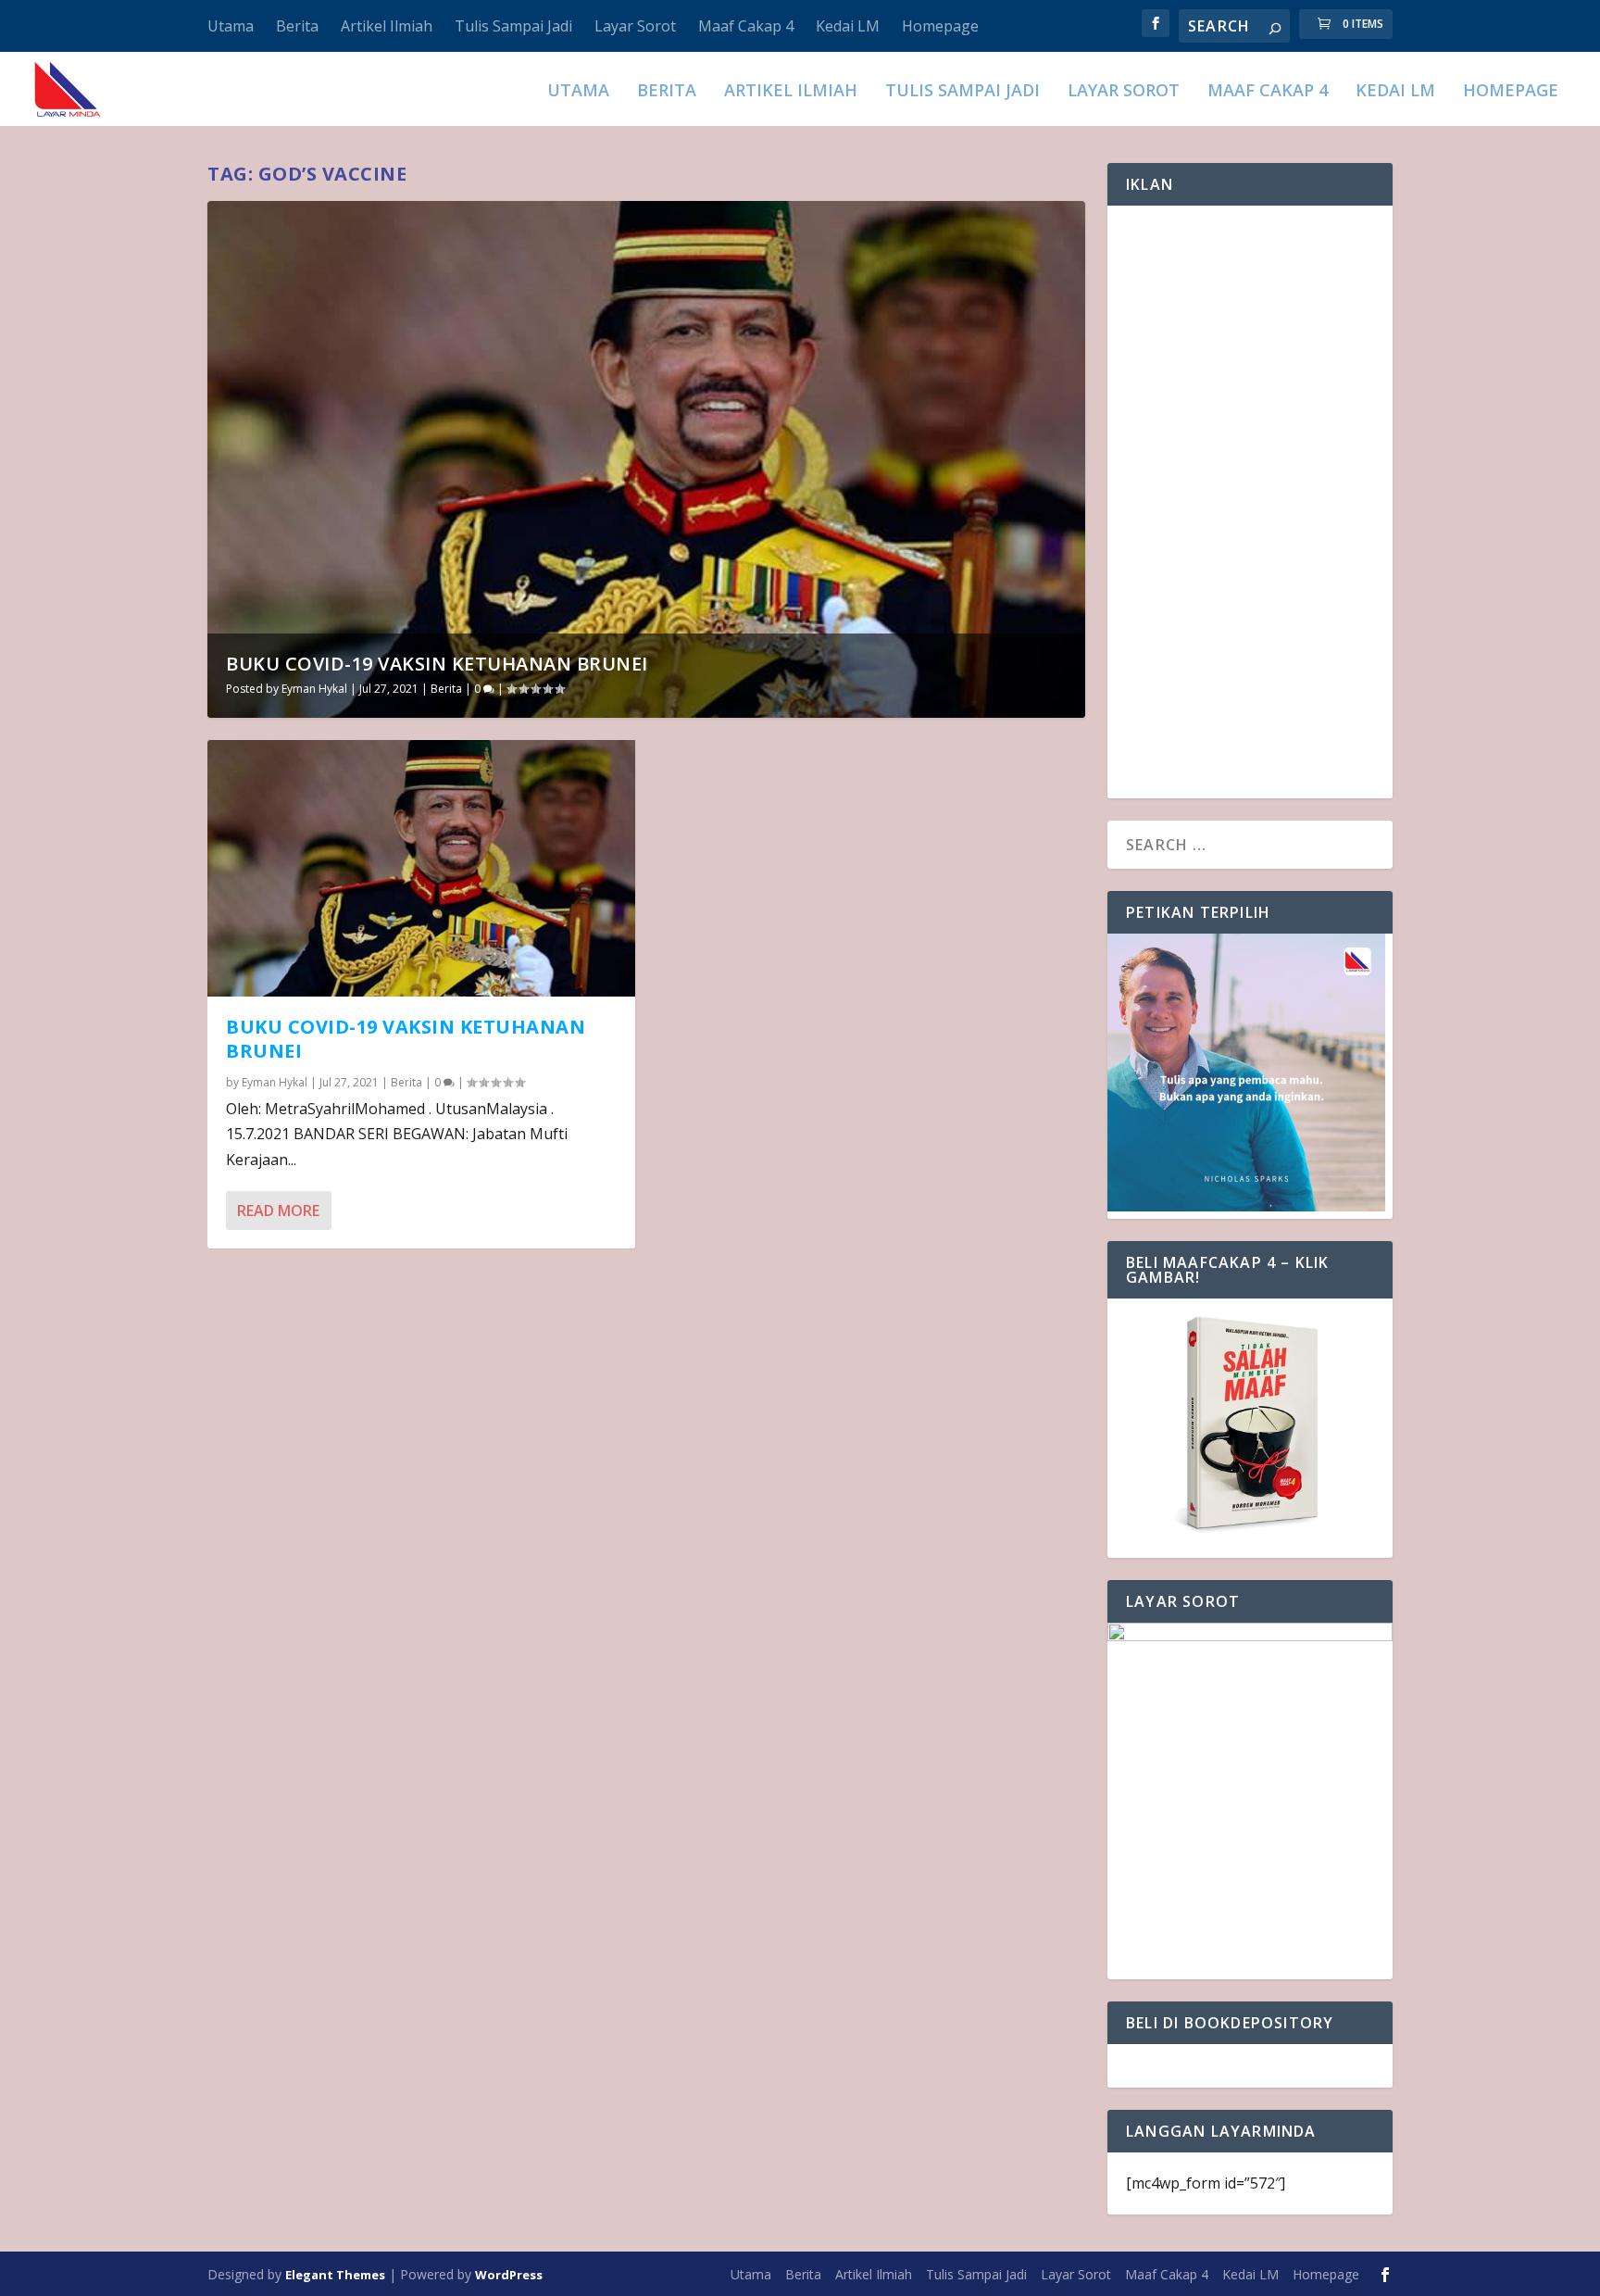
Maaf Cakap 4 (746, 26)
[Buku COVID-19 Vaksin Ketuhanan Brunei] (421, 868)
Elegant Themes (335, 2275)
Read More (278, 1211)
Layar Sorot (635, 26)
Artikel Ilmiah (387, 26)
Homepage (940, 26)
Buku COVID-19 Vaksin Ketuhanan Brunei (437, 664)
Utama (231, 26)
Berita (297, 26)
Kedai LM (848, 26)
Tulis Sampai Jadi (513, 26)
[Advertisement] (1250, 502)
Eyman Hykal (314, 689)
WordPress (509, 2275)
